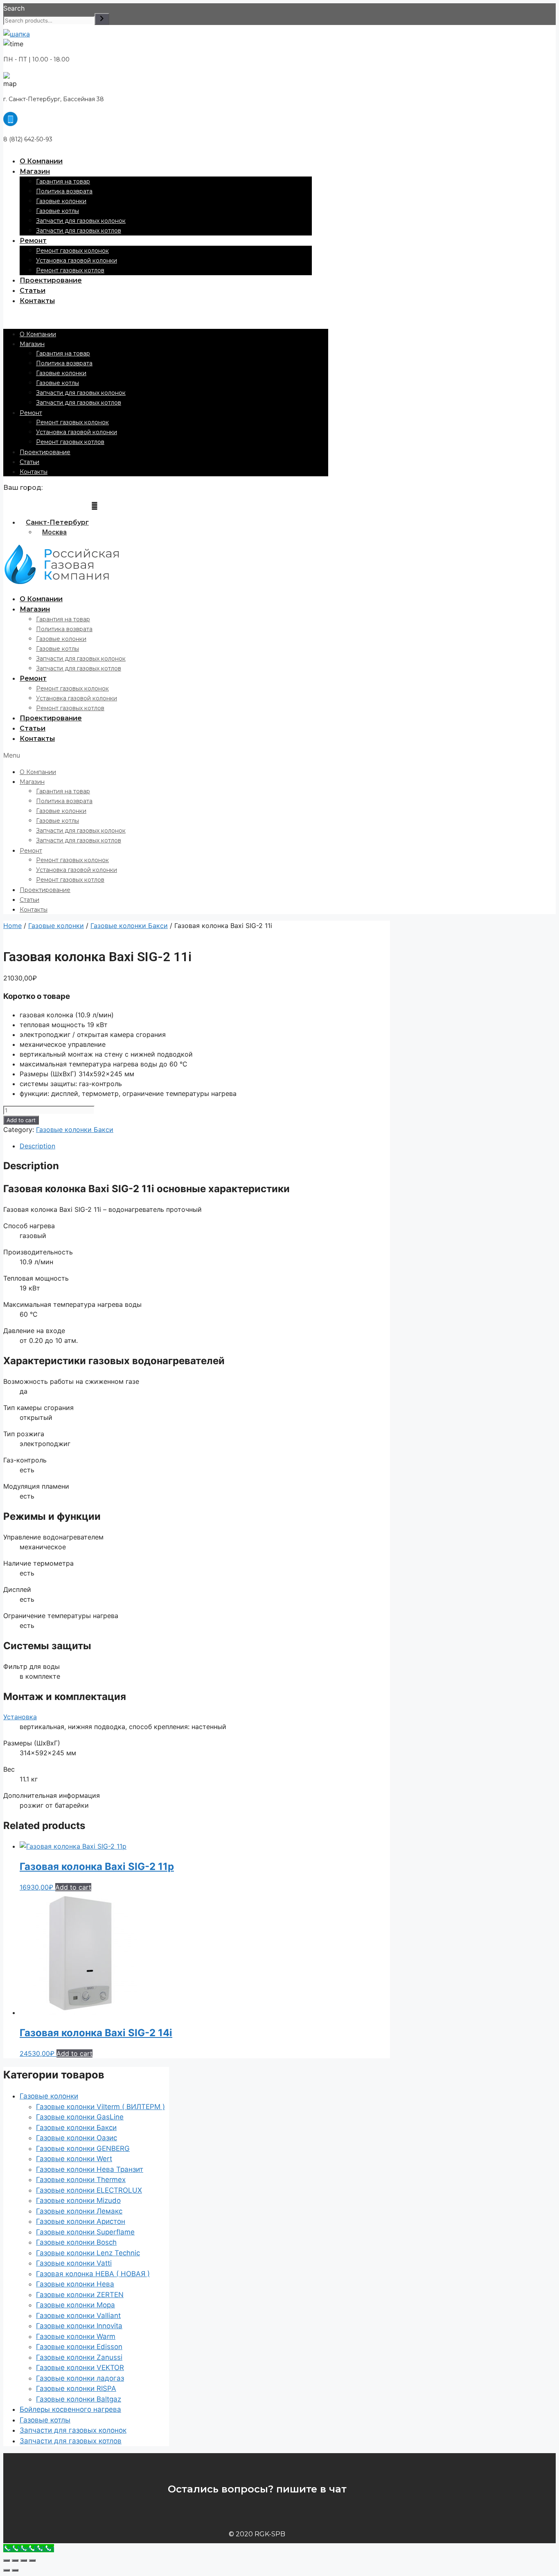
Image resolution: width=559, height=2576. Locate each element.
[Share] (15, 2560)
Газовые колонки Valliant (78, 2316)
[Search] (102, 19)
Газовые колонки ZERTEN (80, 2295)
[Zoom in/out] (32, 2560)
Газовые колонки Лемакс (79, 2211)
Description (37, 1146)
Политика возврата (64, 191)
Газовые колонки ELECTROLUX (89, 2190)
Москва (54, 532)
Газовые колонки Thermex (81, 2180)
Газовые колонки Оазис (77, 2138)
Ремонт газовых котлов (70, 270)
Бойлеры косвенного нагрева (70, 2409)
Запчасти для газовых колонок (81, 221)
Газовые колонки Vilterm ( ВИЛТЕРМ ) (100, 2107)
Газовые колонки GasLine (80, 2117)
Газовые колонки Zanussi (79, 2357)
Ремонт (33, 241)
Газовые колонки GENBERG (83, 2148)
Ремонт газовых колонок (72, 251)
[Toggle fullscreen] (24, 2560)
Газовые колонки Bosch (76, 2242)
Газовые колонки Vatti (74, 2263)
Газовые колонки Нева (75, 2284)
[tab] (205, 1146)
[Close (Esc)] (7, 2560)
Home (12, 926)
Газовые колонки (61, 201)
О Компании (41, 161)
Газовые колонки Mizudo (78, 2200)
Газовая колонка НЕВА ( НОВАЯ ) (93, 2274)
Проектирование (51, 280)
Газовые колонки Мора (76, 2305)
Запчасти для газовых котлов (79, 231)
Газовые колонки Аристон (81, 2221)
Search (14, 8)
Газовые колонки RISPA (76, 2388)
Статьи (33, 291)
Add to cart (21, 1120)
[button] (166, 317)
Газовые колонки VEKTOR (80, 2368)
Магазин (35, 171)
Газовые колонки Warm (76, 2336)
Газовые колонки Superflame (85, 2232)
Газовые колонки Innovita (79, 2326)
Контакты (37, 301)
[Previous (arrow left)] (7, 2570)
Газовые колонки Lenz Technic (88, 2253)
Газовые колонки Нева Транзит (90, 2169)
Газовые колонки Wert (74, 2159)
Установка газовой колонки (77, 260)
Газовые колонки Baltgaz (79, 2399)
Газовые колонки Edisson (79, 2347)
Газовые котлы (57, 211)
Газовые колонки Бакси (129, 926)
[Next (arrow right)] (15, 2570)
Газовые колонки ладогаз (80, 2378)
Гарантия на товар (63, 181)
